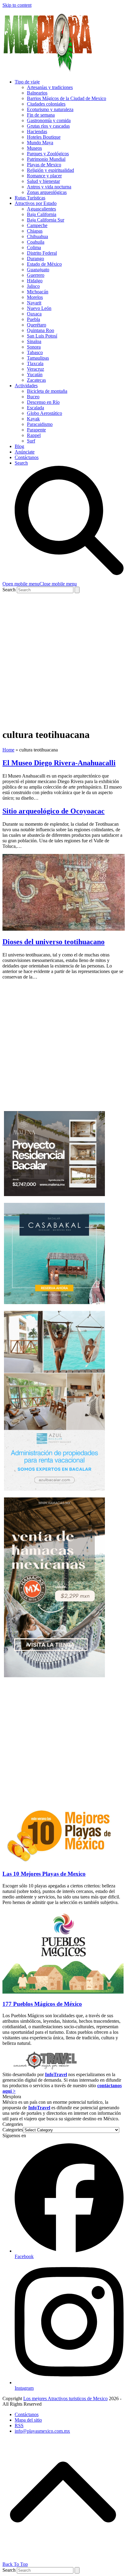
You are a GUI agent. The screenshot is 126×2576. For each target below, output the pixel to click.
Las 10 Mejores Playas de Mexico (44, 1874)
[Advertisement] (63, 659)
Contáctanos (27, 2414)
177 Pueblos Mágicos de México (42, 2004)
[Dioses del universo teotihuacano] (64, 929)
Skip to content (17, 5)
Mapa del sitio (28, 2420)
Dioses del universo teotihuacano (54, 942)
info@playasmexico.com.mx (42, 2431)
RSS (19, 2425)
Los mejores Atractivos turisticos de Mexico (65, 2398)
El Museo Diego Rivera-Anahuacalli (59, 763)
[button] (40, 584)
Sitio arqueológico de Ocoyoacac (54, 811)
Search (9, 590)
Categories (13, 2130)
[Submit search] (77, 590)
